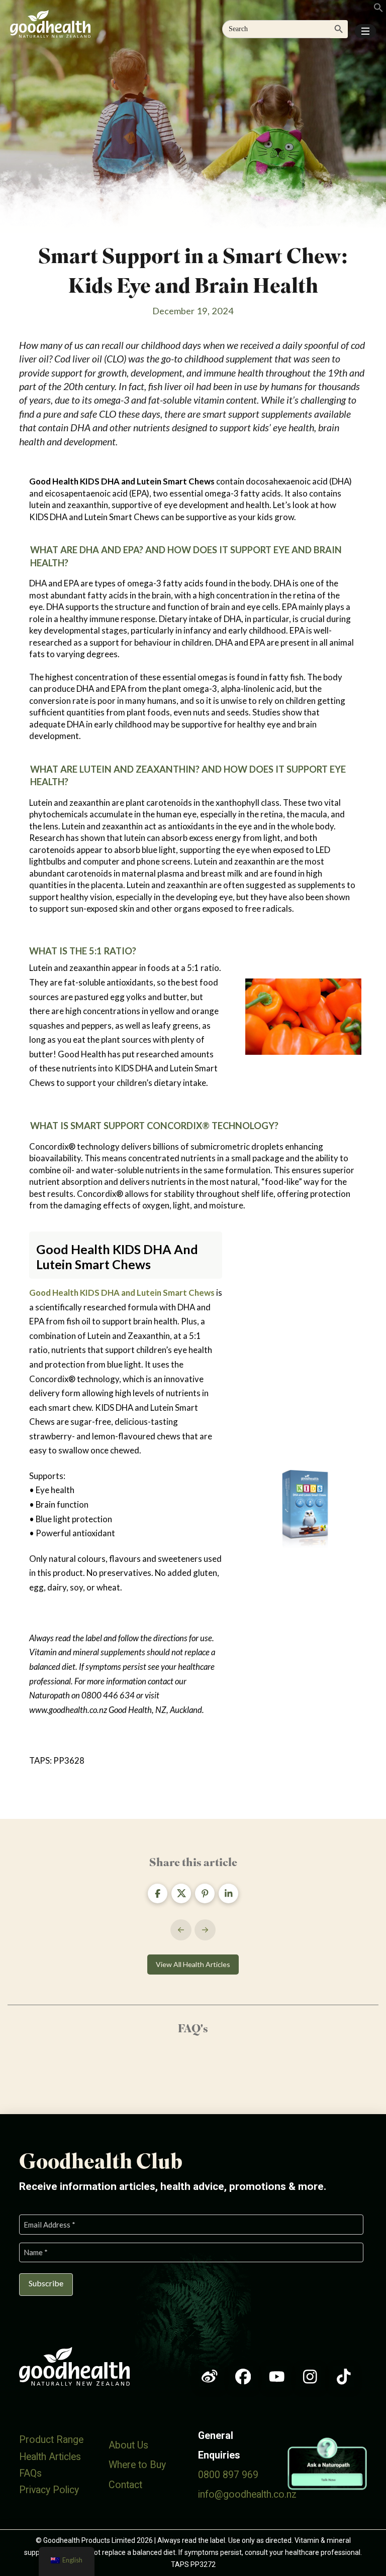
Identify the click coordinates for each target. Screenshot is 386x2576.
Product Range (51, 2440)
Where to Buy (137, 2465)
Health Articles (50, 2457)
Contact (125, 2485)
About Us (128, 2445)
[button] (365, 31)
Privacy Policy (49, 2490)
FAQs (30, 2473)
